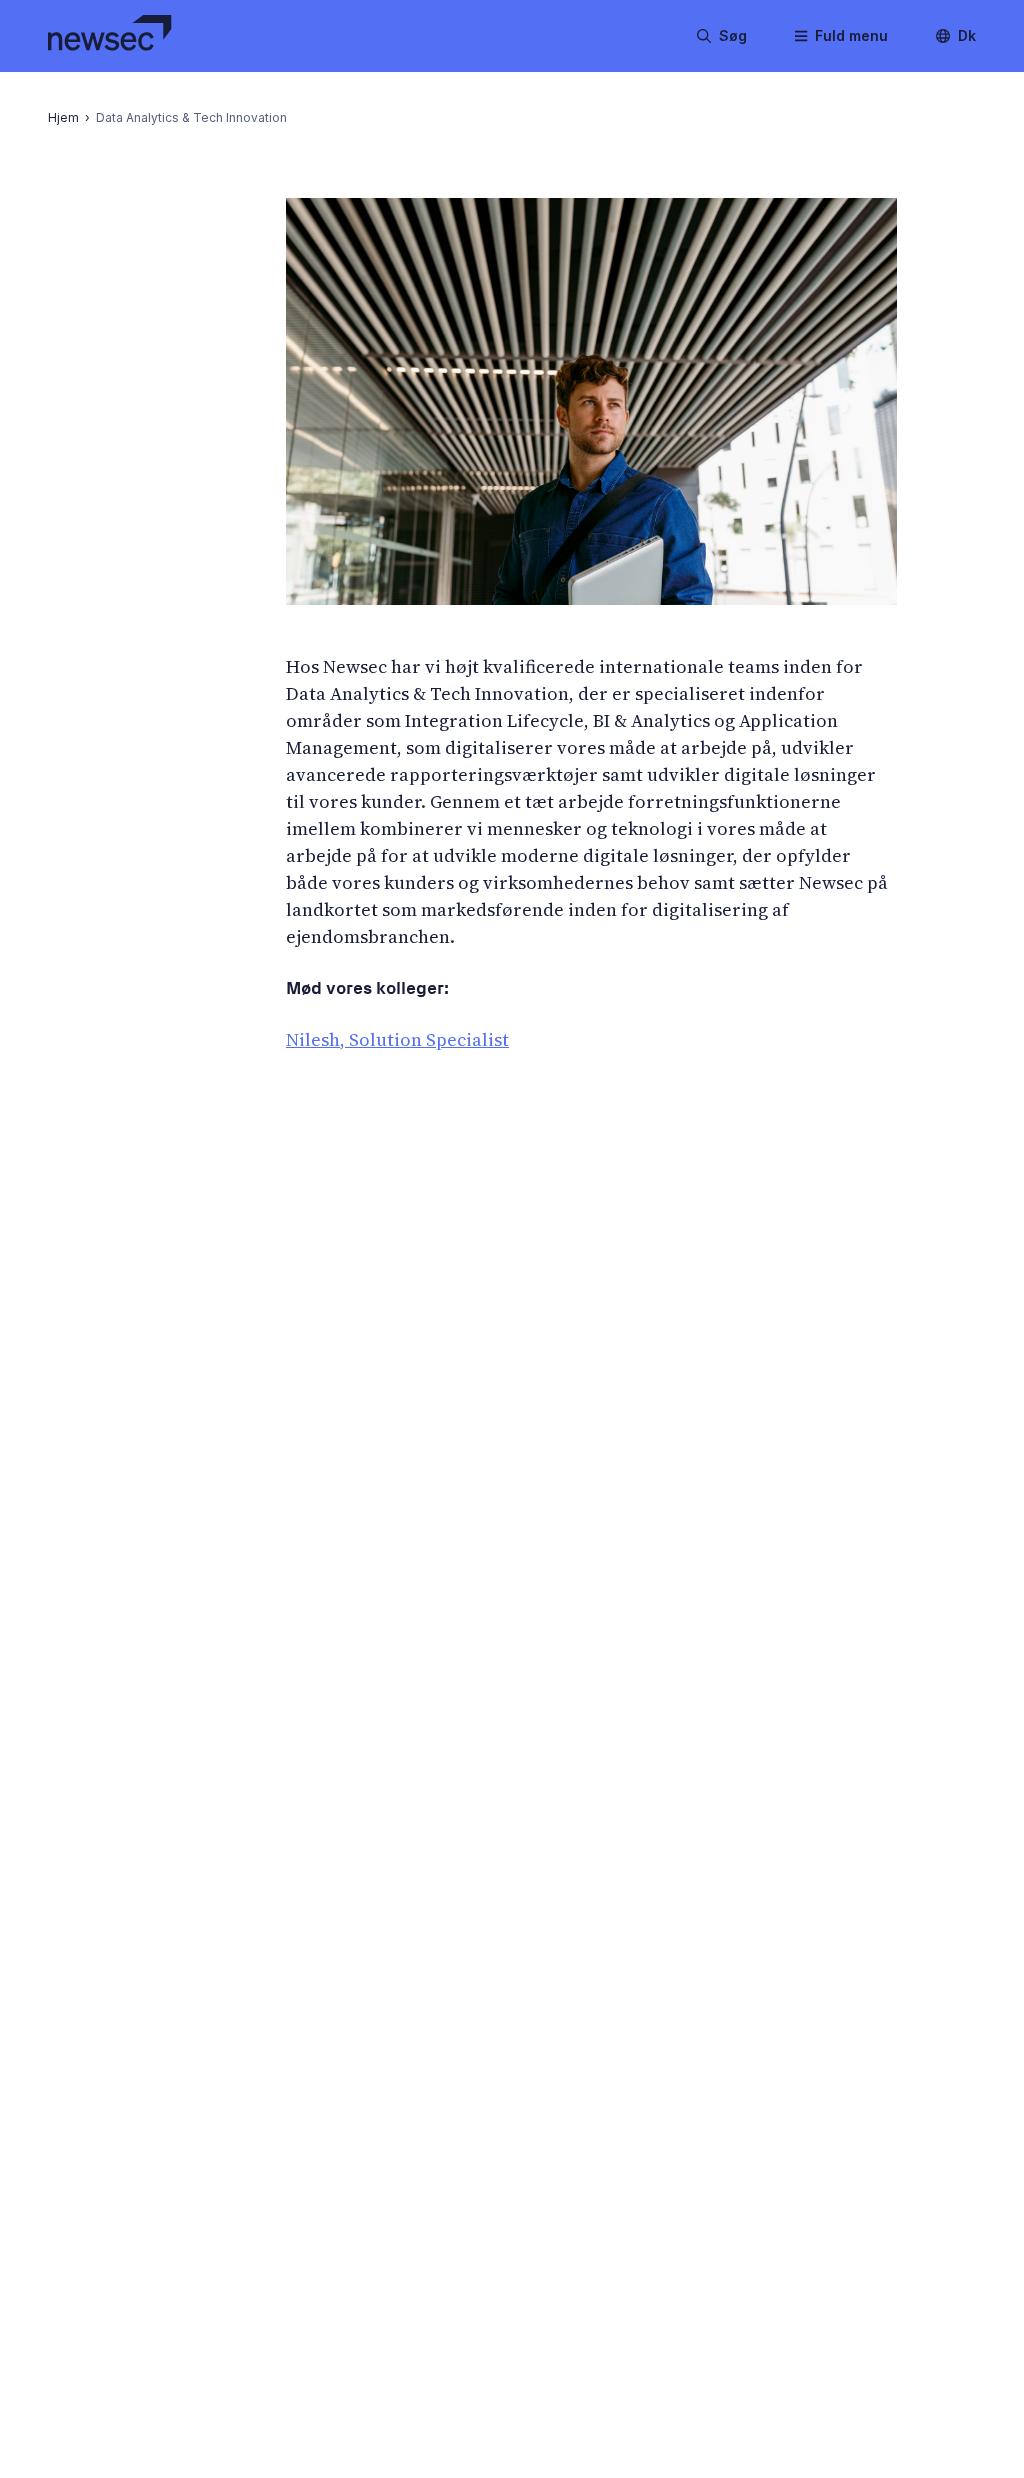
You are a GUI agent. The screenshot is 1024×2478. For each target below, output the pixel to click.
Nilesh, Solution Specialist (397, 1039)
